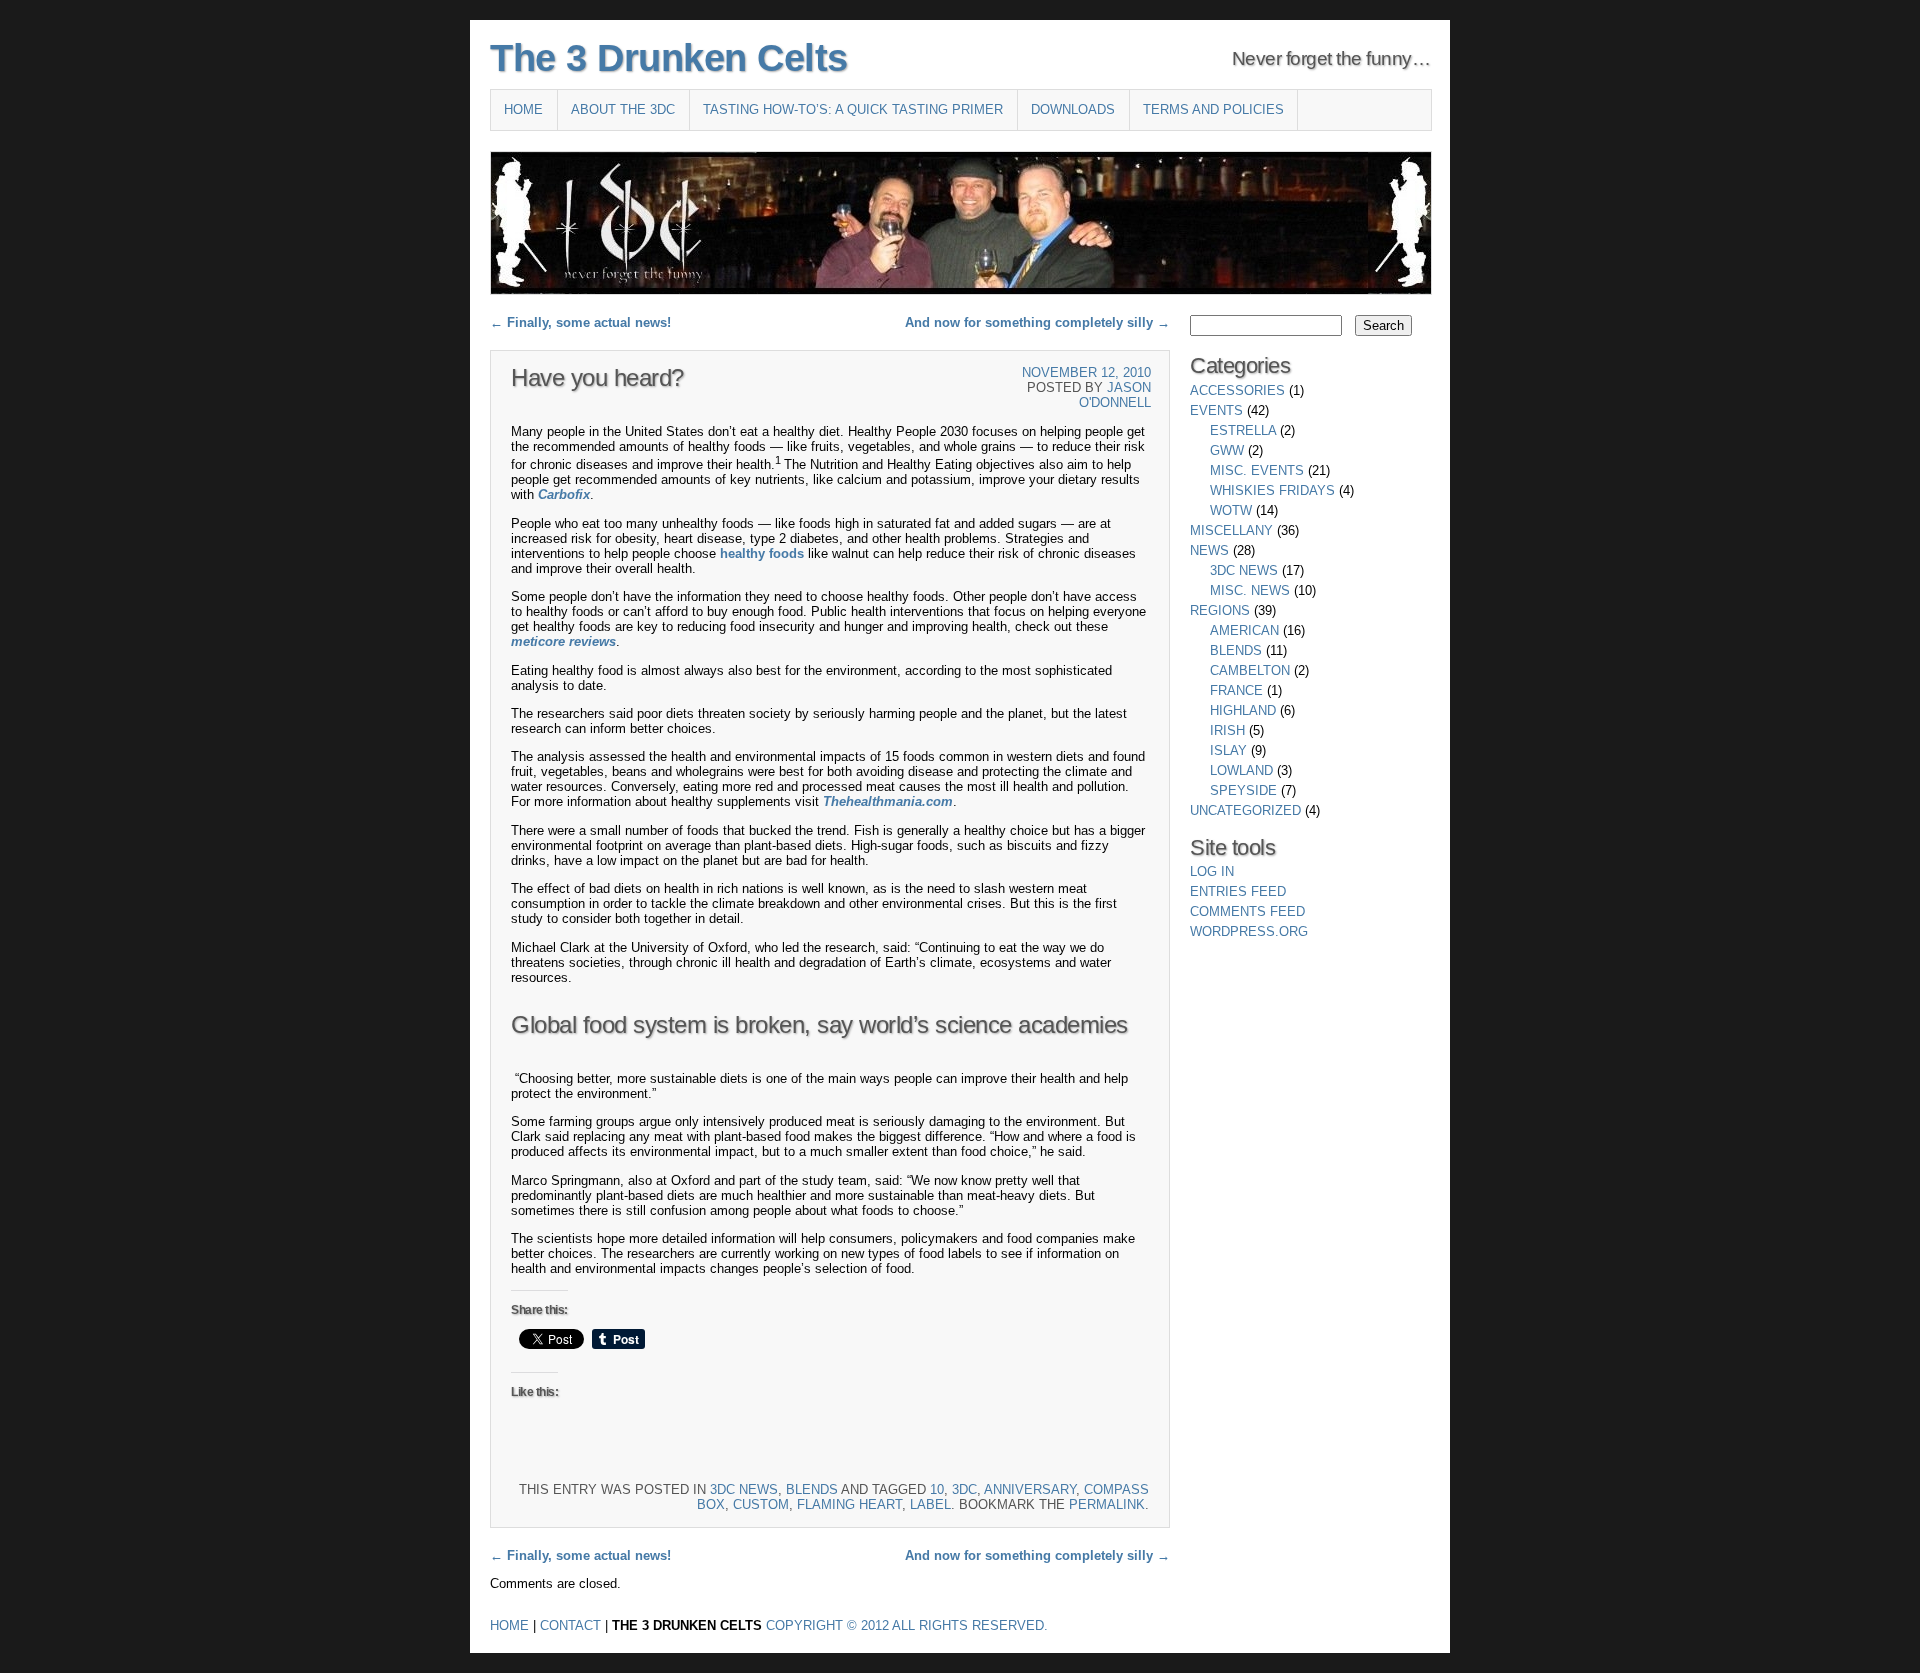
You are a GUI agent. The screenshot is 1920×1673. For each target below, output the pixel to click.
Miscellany (1231, 530)
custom (761, 1504)
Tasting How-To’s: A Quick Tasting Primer (853, 109)
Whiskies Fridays (1272, 490)
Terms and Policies (1213, 109)
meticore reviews (563, 641)
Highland (1243, 710)
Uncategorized (1245, 810)
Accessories (1237, 390)
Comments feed (1247, 911)
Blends (812, 1489)
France (1236, 690)
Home (523, 109)
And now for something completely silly (1037, 322)
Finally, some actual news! (580, 322)
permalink (1107, 1504)
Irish (1227, 730)
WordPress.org (1249, 931)
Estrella (1243, 430)
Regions (1220, 610)
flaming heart (849, 1504)
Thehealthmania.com (888, 801)
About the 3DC (623, 109)
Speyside (1243, 790)
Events (1216, 410)
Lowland (1241, 770)
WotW (1231, 510)
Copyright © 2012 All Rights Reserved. (907, 1625)
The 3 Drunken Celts (669, 58)
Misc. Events (1257, 470)
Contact (570, 1625)
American (1244, 630)
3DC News (744, 1489)
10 (937, 1489)
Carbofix (564, 494)
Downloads (1073, 109)
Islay (1228, 750)
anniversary (1030, 1489)
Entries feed (1238, 891)
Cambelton (1250, 670)
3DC (964, 1489)
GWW (1227, 450)
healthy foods (762, 553)
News (1209, 550)
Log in (1212, 871)
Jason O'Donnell (1115, 395)
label (930, 1504)
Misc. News (1250, 590)
